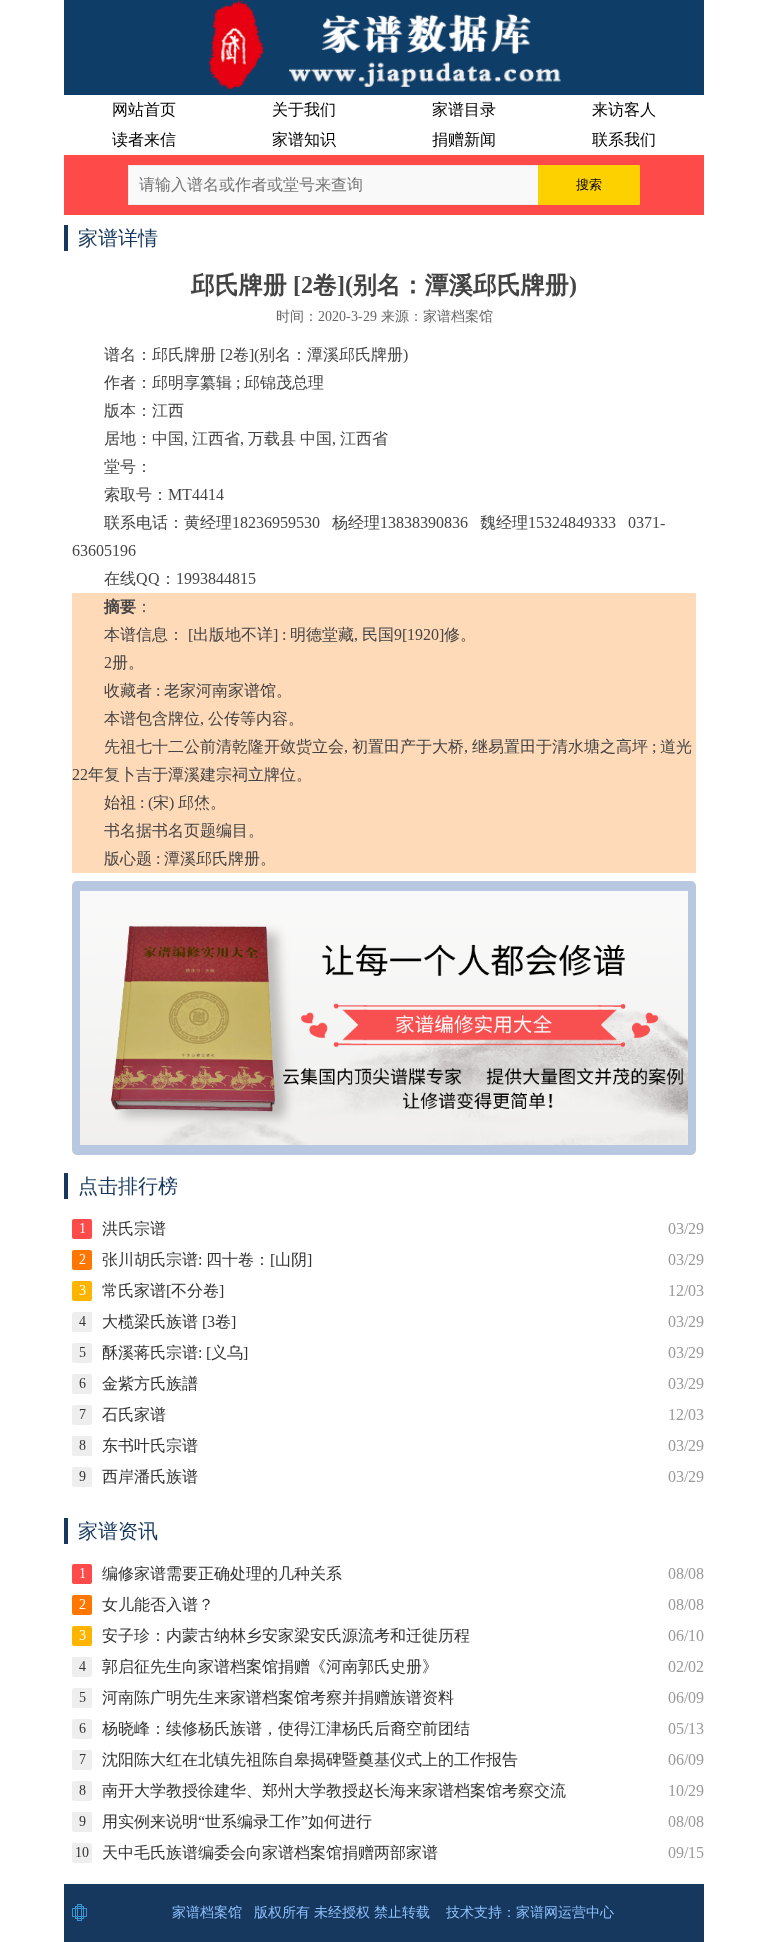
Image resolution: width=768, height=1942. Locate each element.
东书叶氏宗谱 (150, 1445)
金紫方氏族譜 (150, 1383)
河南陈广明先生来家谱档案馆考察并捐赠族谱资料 (278, 1697)
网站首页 (144, 109)
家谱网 (537, 1912)
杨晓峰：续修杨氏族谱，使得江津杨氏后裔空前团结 (286, 1728)
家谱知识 (304, 139)
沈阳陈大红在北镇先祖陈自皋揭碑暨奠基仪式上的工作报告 (310, 1759)
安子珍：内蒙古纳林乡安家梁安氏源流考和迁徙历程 (286, 1635)
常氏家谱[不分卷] (163, 1290)
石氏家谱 (134, 1414)
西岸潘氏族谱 (150, 1476)
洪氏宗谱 (134, 1228)
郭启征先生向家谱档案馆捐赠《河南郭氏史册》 (270, 1666)
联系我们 (624, 139)
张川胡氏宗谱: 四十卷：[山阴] (207, 1259)
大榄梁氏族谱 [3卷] (169, 1321)
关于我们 (304, 109)
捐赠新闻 (464, 139)
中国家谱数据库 (384, 45)
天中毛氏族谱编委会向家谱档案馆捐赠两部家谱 (270, 1852)
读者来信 (144, 139)
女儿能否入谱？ (158, 1604)
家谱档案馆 (207, 1912)
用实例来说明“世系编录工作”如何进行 (237, 1821)
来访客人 (624, 109)
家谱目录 (464, 109)
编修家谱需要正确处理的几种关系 (222, 1573)
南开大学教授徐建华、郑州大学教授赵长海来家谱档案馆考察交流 (334, 1790)
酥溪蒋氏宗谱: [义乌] (175, 1352)
